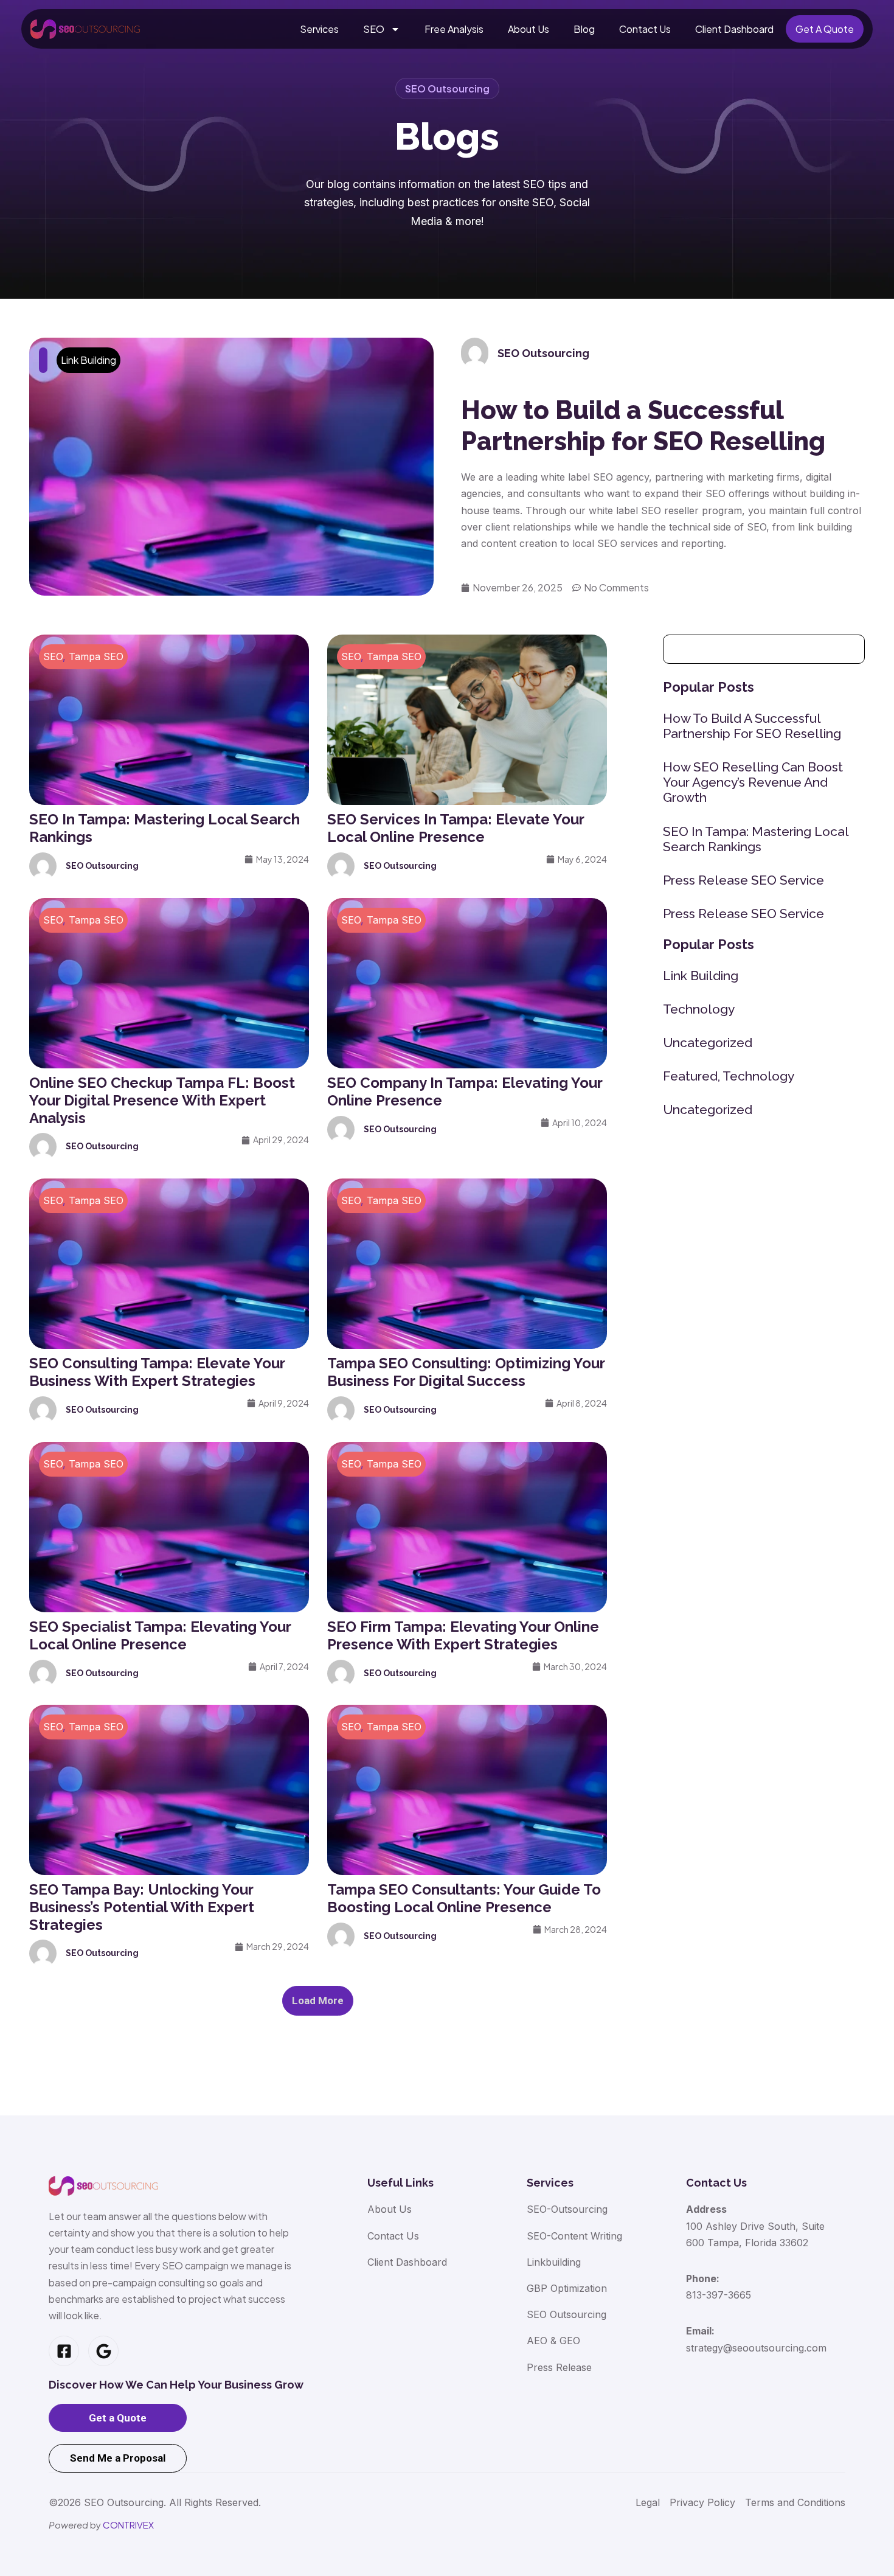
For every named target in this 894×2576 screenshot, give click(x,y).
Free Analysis (454, 29)
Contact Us (645, 29)
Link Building (88, 360)
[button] (318, 2001)
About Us (528, 29)
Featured (690, 1076)
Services (319, 29)
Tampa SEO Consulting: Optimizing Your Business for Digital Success (466, 1372)
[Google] (103, 2351)
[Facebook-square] (64, 2351)
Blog (584, 29)
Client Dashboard (734, 29)
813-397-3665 (719, 2295)
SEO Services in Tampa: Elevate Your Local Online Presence (456, 828)
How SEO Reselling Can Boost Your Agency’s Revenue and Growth (753, 782)
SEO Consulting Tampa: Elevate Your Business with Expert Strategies (157, 1372)
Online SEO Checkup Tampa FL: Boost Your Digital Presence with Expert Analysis (162, 1100)
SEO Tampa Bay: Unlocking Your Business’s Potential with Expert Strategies (142, 1907)
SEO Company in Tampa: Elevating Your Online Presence (465, 1091)
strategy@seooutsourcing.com (756, 2348)
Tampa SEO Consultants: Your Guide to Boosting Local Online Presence (464, 1898)
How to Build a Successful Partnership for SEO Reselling (643, 426)
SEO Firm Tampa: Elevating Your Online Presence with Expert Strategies (463, 1635)
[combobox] (764, 649)
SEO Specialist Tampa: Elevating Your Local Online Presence (160, 1635)
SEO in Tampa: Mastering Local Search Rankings (756, 839)
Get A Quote (825, 29)
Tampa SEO (96, 656)
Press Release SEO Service (743, 880)
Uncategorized (708, 1043)
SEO (374, 29)
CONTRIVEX (128, 2525)
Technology (699, 1009)
